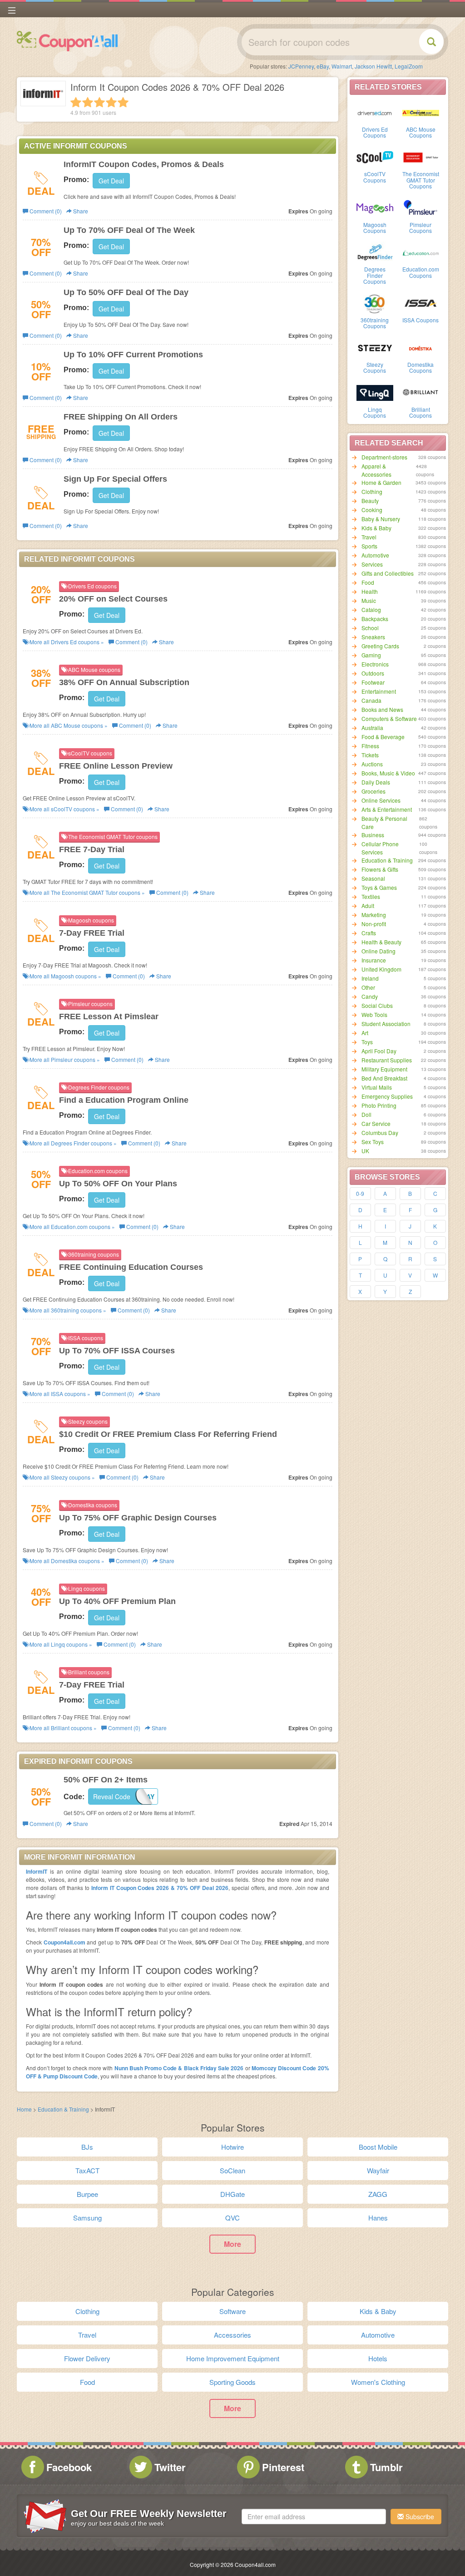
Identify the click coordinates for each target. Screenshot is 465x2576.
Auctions (372, 764)
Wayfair (378, 2170)
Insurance (374, 960)
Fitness (370, 746)
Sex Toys (373, 1142)
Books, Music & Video (388, 773)
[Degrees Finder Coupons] (375, 252)
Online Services (381, 800)
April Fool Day (379, 1051)
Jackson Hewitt (373, 66)
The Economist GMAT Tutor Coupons (421, 180)
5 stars (123, 102)
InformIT (37, 1871)
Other (368, 987)
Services (372, 564)
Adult (368, 906)
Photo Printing (379, 1105)
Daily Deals (376, 782)
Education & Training (387, 860)
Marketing (374, 915)
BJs (87, 2147)
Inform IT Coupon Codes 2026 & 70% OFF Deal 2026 (160, 1888)
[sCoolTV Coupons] (375, 157)
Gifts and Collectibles (388, 573)
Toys (367, 1042)
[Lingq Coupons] (375, 392)
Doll (366, 1114)
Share (80, 211)
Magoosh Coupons (375, 227)
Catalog (371, 609)
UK (365, 1151)
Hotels (378, 2358)
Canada (371, 700)
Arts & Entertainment (387, 809)
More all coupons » (66, 642)
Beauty (370, 501)
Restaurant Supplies (387, 1060)
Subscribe (419, 2517)
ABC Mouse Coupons (421, 132)
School (370, 628)
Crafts (369, 933)
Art (365, 1033)
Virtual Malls (377, 1087)
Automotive (375, 555)
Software (232, 2311)
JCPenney (301, 66)
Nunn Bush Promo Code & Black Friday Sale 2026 (179, 2068)
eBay (323, 66)
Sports (369, 546)
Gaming (371, 655)
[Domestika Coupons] (421, 347)
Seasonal (373, 878)
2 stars (88, 102)
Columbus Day (380, 1133)
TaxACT (87, 2170)
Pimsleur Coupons (420, 227)
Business (373, 835)
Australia (372, 728)
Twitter (170, 2467)
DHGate (232, 2194)
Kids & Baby (376, 528)
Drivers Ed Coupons (375, 132)
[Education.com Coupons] (421, 252)
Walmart (342, 66)
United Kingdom (381, 969)
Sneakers (373, 637)
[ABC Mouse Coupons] (421, 112)
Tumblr (386, 2467)
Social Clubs (377, 1005)
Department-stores (384, 457)
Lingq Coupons (375, 412)
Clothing (372, 491)
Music (369, 600)
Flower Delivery (87, 2358)
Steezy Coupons (375, 367)
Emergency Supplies (387, 1096)
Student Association (386, 1024)
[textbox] (314, 2517)
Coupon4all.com (64, 1942)
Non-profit (374, 924)
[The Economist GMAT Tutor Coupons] (421, 157)
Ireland (370, 978)
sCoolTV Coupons (375, 177)
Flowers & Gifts (380, 869)
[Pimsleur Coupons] (421, 207)
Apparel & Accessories (376, 470)
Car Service (376, 1123)
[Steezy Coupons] (375, 347)
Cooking (372, 510)
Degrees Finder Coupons (375, 275)
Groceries (373, 791)
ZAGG (378, 2194)
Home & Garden (381, 482)
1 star (76, 102)
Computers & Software (389, 718)
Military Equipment (384, 1069)
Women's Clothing (378, 2382)
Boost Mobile (378, 2147)
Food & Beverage (383, 737)
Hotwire (232, 2147)
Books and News (382, 709)
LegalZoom (409, 66)
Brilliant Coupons (420, 412)
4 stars (111, 102)
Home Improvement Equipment (233, 2358)
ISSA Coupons (420, 320)
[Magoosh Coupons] (375, 207)
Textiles (371, 896)
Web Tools (374, 1014)
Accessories (232, 2335)
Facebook (69, 2467)
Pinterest (283, 2467)
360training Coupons (375, 323)
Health (370, 591)
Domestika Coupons (420, 367)
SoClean (232, 2170)
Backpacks (375, 619)
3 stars (99, 102)
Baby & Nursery (381, 519)
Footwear (373, 682)
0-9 (360, 1193)
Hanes (378, 2218)
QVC (232, 2218)
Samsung (87, 2218)
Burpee (87, 2194)
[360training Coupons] (375, 303)
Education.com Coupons (421, 272)
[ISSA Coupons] (421, 303)
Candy (370, 996)
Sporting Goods (232, 2382)
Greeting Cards (380, 646)
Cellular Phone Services (380, 848)
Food (368, 582)
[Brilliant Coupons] (421, 392)
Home (24, 2109)
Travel (369, 537)
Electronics (375, 664)
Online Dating (378, 951)
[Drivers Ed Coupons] (375, 112)
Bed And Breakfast (384, 1078)
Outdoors (373, 673)
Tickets (370, 755)
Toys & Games (379, 887)
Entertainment (379, 691)
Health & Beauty (381, 942)
